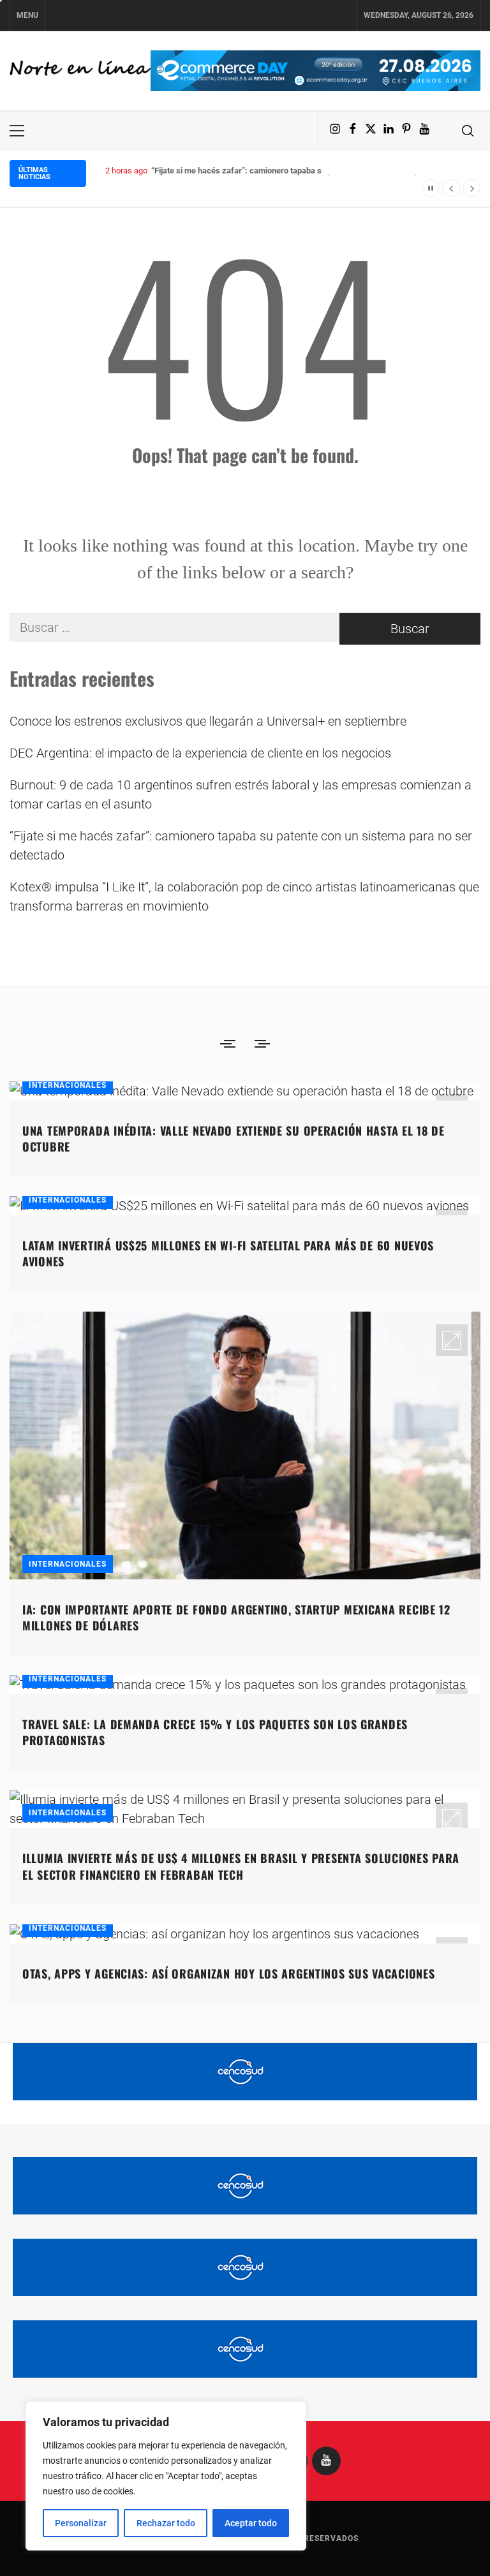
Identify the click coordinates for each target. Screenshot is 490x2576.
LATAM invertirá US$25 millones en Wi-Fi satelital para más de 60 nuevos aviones (228, 1253)
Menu (27, 15)
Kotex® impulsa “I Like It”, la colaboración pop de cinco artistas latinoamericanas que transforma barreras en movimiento (244, 896)
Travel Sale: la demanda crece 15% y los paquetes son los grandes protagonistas (215, 1732)
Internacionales (68, 1085)
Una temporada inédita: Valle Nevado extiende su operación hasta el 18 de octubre (234, 1138)
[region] (166, 2476)
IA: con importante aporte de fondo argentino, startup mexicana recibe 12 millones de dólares (236, 1617)
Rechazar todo (166, 2523)
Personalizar (81, 2523)
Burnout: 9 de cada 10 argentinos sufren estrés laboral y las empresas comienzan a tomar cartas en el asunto (241, 794)
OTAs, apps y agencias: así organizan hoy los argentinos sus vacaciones (228, 1973)
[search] (468, 131)
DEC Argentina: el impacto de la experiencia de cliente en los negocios (200, 753)
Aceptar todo (251, 2523)
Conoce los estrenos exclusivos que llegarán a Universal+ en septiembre (208, 721)
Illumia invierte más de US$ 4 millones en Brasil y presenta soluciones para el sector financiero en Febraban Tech (241, 1866)
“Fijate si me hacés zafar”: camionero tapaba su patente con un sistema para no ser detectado (241, 845)
